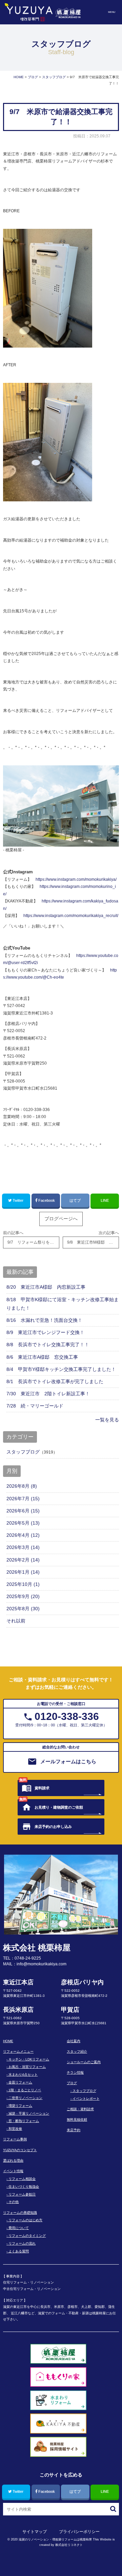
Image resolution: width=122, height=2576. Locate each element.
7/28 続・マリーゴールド (35, 1406)
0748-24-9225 (28, 1958)
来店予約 (74, 2130)
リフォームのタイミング (27, 2236)
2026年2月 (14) (23, 1560)
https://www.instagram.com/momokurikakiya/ (76, 879)
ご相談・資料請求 (80, 2109)
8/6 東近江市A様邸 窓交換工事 (42, 1357)
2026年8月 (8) (22, 1486)
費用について (19, 2228)
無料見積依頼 (77, 2120)
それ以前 (16, 1621)
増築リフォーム (20, 2106)
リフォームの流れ (22, 2243)
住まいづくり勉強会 (24, 2187)
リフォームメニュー (18, 2051)
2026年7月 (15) (23, 1499)
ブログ (72, 2083)
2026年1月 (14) (23, 1572)
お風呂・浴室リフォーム (27, 2067)
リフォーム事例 (15, 2139)
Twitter (18, 1200)
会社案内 (74, 2041)
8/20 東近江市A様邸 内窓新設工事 (46, 1287)
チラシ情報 (75, 2072)
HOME (8, 2041)
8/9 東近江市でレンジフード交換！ (45, 1332)
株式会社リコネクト (69, 2545)
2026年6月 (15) (23, 1511)
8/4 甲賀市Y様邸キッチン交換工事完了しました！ (61, 1369)
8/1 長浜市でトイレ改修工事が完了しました (55, 1381)
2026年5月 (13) (23, 1523)
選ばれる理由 (13, 2160)
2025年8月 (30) (23, 1609)
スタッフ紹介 (77, 2051)
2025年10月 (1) (23, 1584)
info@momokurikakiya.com (42, 1964)
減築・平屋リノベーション (29, 2113)
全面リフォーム (20, 2082)
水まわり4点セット (23, 2075)
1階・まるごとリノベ (25, 2090)
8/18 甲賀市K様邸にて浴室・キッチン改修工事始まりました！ (63, 1304)
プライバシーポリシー (79, 2532)
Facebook (47, 1200)
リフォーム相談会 (22, 2179)
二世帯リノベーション (25, 2098)
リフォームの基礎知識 (20, 2213)
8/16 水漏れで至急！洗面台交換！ (44, 1320)
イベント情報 (13, 2171)
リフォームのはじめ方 (25, 2220)
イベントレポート (86, 2099)
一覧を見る (107, 1420)
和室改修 (15, 2129)
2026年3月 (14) (23, 1547)
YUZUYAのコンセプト (20, 2150)
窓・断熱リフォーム (24, 2121)
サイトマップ (35, 2532)
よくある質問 (19, 2251)
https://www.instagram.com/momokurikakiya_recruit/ (71, 916)
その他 (14, 2202)
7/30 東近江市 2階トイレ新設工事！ (48, 1394)
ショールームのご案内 (84, 2062)
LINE (105, 1200)
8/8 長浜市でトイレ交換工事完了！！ (48, 1345)
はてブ (75, 1200)
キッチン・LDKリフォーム (29, 2059)
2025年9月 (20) (23, 1596)
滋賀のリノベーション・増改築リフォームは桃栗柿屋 (55, 2539)
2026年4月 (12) (23, 1535)
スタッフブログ (23, 1452)
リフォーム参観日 (22, 2194)
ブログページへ (61, 1219)
